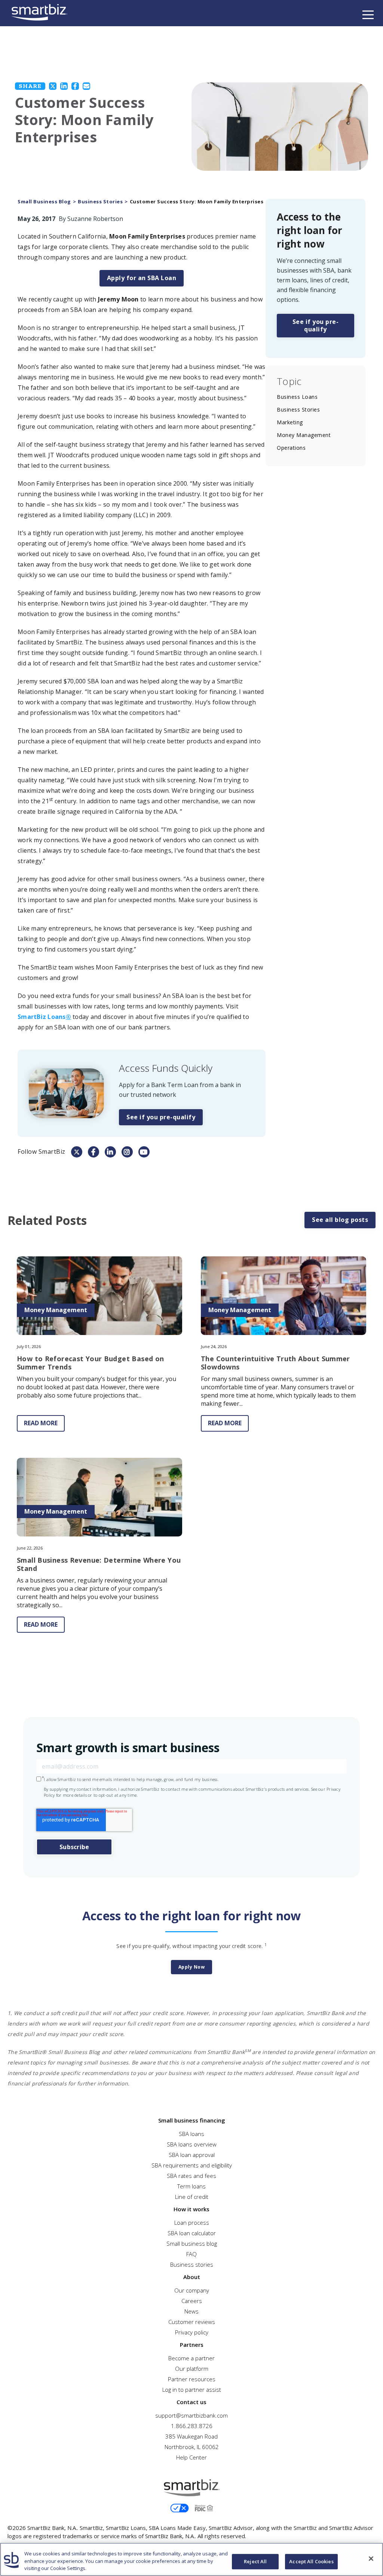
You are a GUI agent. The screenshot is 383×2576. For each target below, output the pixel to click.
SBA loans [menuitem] (191, 2134)
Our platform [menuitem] (192, 2369)
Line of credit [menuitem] (192, 2197)
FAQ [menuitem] (191, 2254)
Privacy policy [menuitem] (192, 2332)
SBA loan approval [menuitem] (192, 2155)
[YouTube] (144, 1152)
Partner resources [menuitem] (192, 2379)
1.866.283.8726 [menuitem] (192, 2426)
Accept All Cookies (311, 2561)
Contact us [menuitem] (191, 2402)
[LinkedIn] (64, 86)
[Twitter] (53, 86)
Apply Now (192, 1967)
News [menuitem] (191, 2311)
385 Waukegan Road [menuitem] (191, 2436)
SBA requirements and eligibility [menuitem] (192, 2165)
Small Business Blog (44, 202)
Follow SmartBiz (42, 1152)
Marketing (290, 422)
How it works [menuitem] (191, 2209)
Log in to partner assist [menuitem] (192, 2390)
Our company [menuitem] (192, 2290)
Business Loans (297, 397)
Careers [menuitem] (192, 2301)
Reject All (255, 2561)
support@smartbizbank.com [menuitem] (191, 2415)
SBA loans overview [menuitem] (192, 2144)
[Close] (371, 2558)
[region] (191, 2559)
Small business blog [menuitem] (192, 2243)
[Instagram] (127, 1152)
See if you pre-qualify (161, 1117)
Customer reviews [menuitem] (192, 2322)
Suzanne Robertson (95, 219)
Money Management (304, 435)
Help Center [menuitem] (191, 2457)
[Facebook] (75, 86)
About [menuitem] (192, 2277)
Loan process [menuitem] (192, 2222)
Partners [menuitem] (192, 2345)
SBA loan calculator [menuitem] (192, 2233)
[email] (86, 86)
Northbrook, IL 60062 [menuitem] (192, 2447)
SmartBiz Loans (44, 1017)
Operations (291, 448)
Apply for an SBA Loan (142, 278)
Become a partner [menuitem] (191, 2358)
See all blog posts (340, 1220)
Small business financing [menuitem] (192, 2120)
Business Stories (100, 202)
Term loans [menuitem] (191, 2186)
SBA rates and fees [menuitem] (191, 2176)
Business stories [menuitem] (192, 2264)
